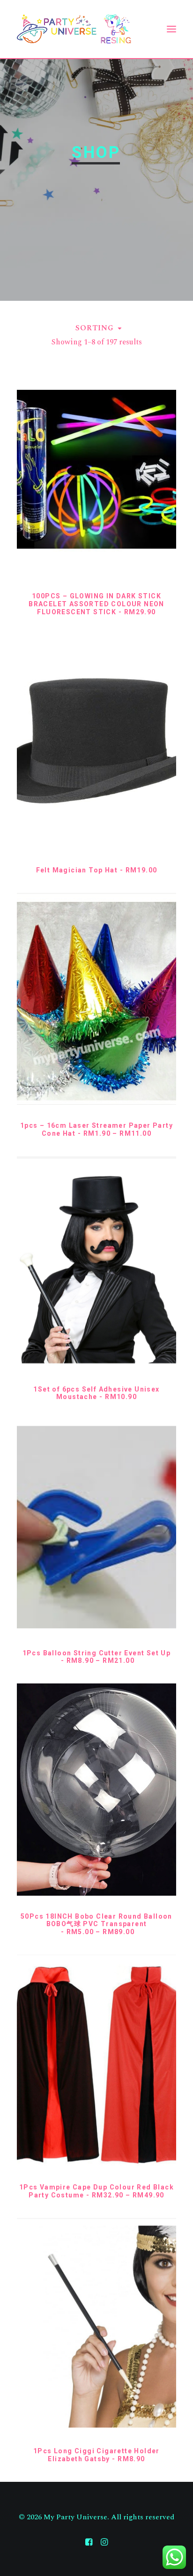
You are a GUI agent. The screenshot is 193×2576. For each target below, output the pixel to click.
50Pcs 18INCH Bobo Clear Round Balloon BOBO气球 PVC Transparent (96, 1924)
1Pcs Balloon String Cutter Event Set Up (97, 1657)
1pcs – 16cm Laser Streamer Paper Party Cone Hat (96, 1129)
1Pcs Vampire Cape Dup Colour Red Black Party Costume (96, 2191)
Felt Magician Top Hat (97, 870)
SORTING (95, 328)
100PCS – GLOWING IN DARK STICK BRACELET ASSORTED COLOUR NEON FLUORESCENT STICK (96, 604)
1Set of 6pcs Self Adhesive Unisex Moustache (96, 1393)
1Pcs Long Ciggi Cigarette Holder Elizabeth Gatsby (96, 2455)
